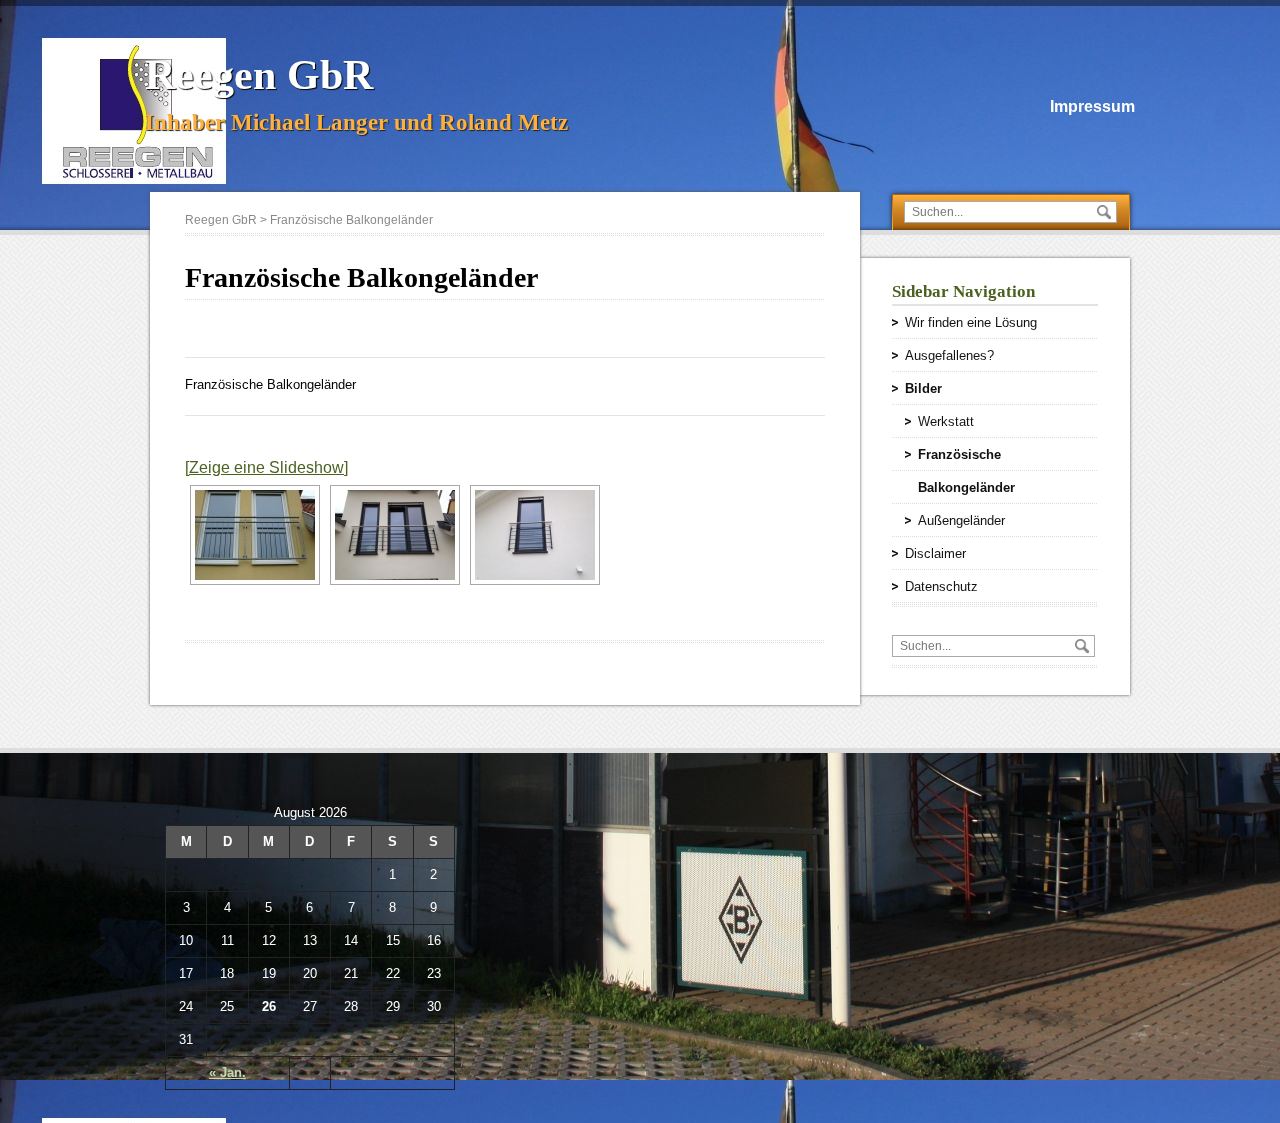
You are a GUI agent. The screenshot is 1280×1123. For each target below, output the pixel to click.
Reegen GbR (259, 75)
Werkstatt (946, 421)
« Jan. (227, 1072)
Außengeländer (961, 520)
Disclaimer (935, 553)
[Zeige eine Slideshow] (266, 467)
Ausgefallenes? (949, 355)
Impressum (1092, 106)
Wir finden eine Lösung (971, 322)
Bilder (923, 388)
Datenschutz (941, 586)
